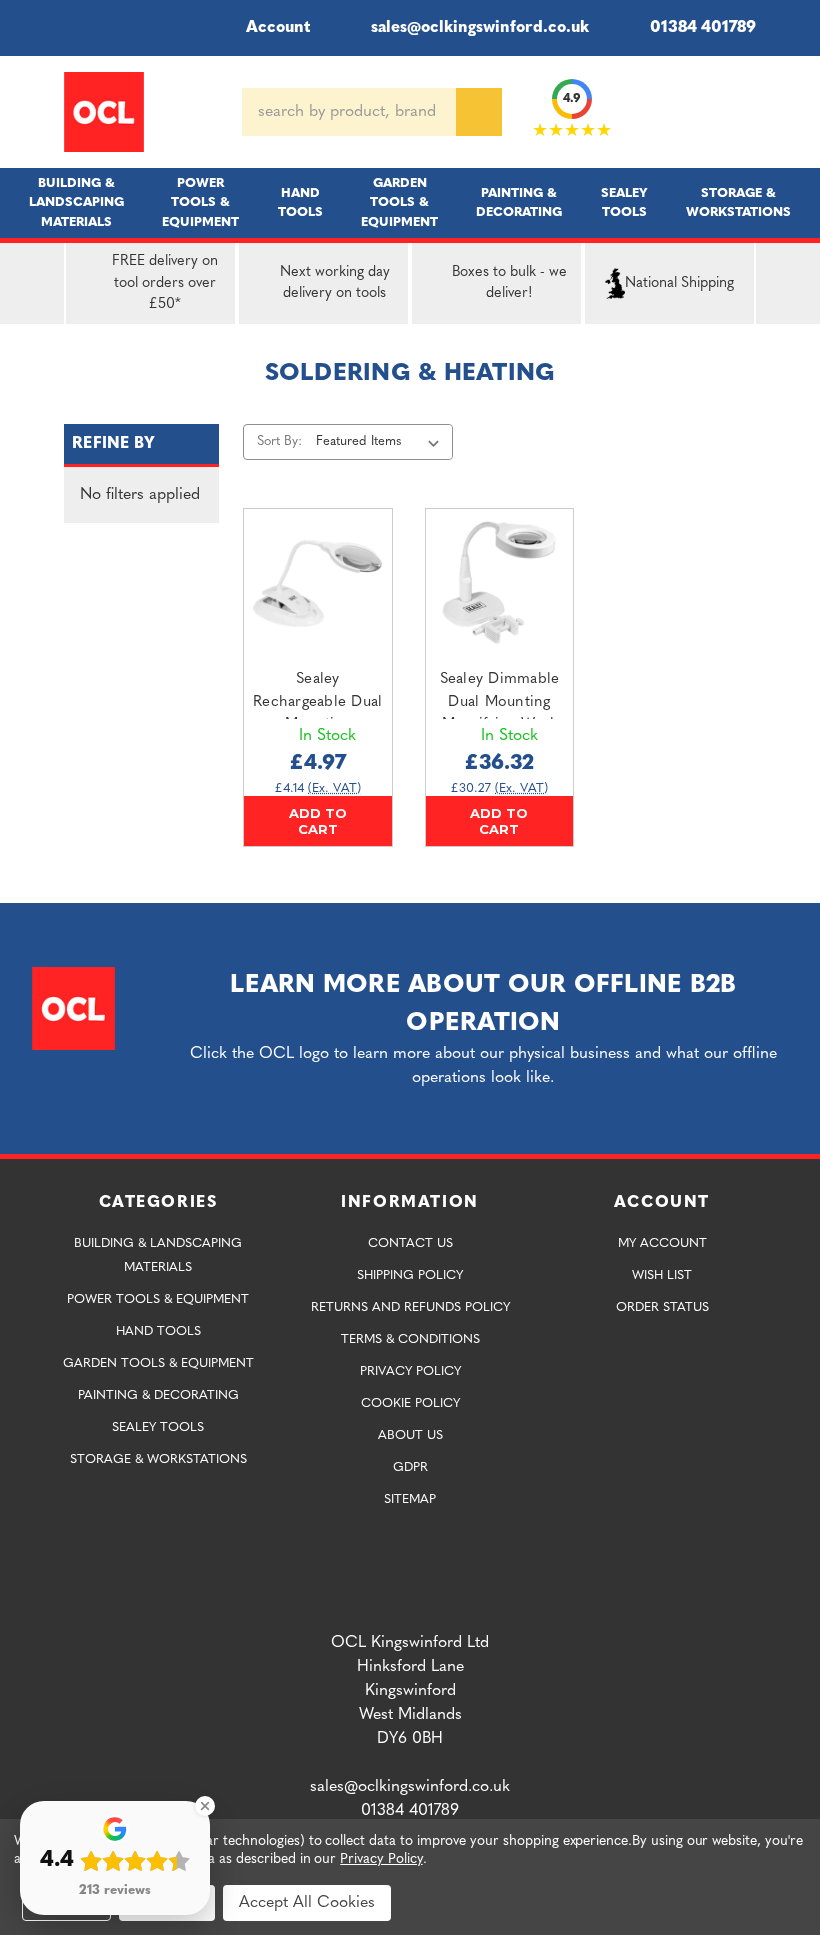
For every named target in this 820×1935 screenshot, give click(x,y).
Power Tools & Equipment (200, 202)
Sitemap (410, 1499)
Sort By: (279, 441)
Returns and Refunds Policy (410, 1307)
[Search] (479, 112)
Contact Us (410, 1243)
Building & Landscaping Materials (76, 202)
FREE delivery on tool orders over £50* (165, 283)
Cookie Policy (410, 1403)
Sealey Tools (624, 203)
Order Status (662, 1307)
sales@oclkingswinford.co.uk (480, 28)
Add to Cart (318, 821)
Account (278, 28)
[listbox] (381, 442)
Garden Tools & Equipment (399, 202)
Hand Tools (300, 203)
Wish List (662, 1275)
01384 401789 (703, 28)
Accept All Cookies (307, 1903)
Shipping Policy (410, 1275)
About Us (410, 1435)
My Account (662, 1243)
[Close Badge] (205, 1806)
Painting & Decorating (519, 203)
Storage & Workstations (738, 203)
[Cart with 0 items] (748, 112)
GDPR (410, 1467)
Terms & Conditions (410, 1339)
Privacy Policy (410, 1371)
